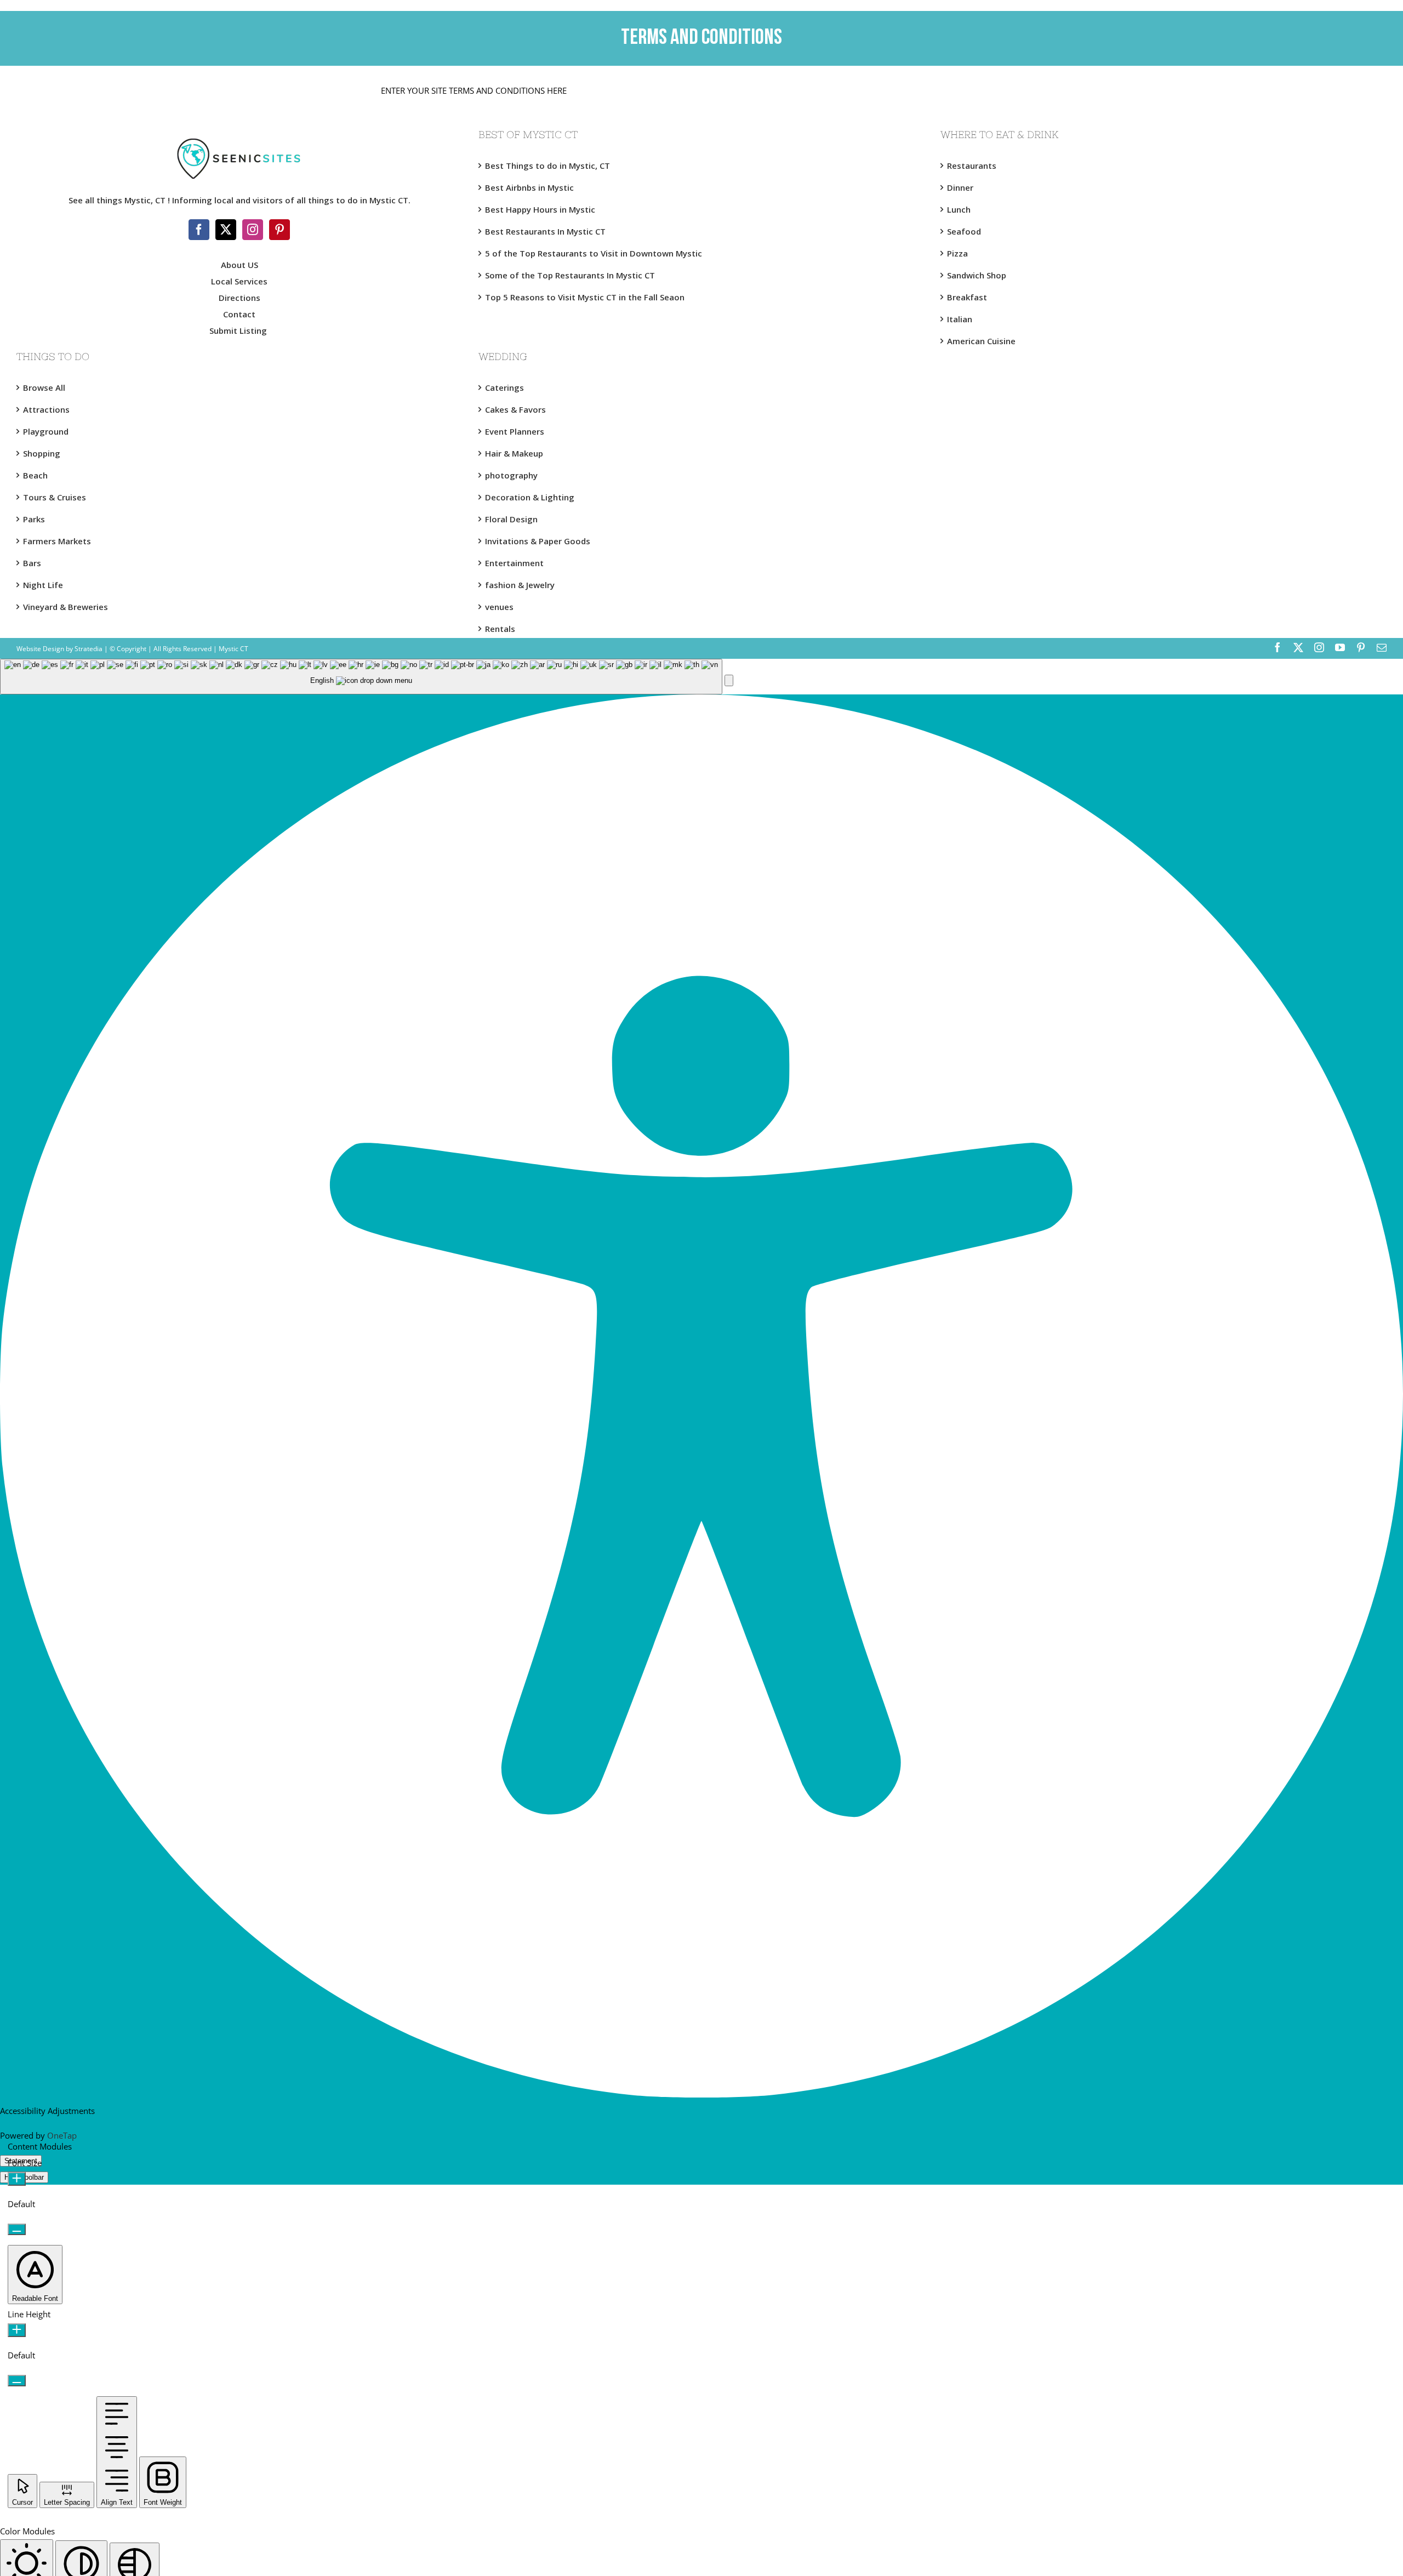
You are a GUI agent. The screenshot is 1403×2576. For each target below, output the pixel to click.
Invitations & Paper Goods (538, 541)
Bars (32, 563)
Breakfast (967, 297)
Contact (239, 314)
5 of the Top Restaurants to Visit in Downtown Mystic (594, 253)
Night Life (43, 585)
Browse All (44, 387)
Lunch (959, 209)
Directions (239, 298)
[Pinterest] (280, 230)
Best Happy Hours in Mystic (540, 209)
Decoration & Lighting (530, 497)
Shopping (42, 453)
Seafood (964, 231)
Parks (34, 519)
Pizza (957, 253)
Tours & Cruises (55, 497)
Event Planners (515, 431)
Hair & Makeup (514, 453)
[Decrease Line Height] (17, 2381)
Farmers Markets (57, 541)
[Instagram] (253, 230)
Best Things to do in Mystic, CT (547, 166)
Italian (960, 319)
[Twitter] (226, 230)
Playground (46, 431)
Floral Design (511, 519)
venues (499, 607)
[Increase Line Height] (17, 2330)
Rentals (500, 629)
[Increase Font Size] (17, 2179)
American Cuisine (981, 341)
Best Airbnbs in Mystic (529, 187)
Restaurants (972, 166)
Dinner (960, 187)
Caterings (504, 387)
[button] (729, 680)
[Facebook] (199, 230)
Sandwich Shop (977, 275)
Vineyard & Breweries (65, 607)
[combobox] (361, 677)
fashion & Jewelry (520, 585)
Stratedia (89, 649)
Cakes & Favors (515, 409)
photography (511, 475)
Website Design (40, 649)
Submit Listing (239, 330)
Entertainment (514, 563)
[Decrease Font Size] (17, 2229)
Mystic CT (233, 649)
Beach (35, 475)
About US (239, 265)
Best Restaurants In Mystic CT (545, 231)
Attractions (46, 409)
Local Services (239, 281)
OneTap (62, 2135)
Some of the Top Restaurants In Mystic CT (570, 275)
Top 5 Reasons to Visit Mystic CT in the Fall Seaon (585, 297)
